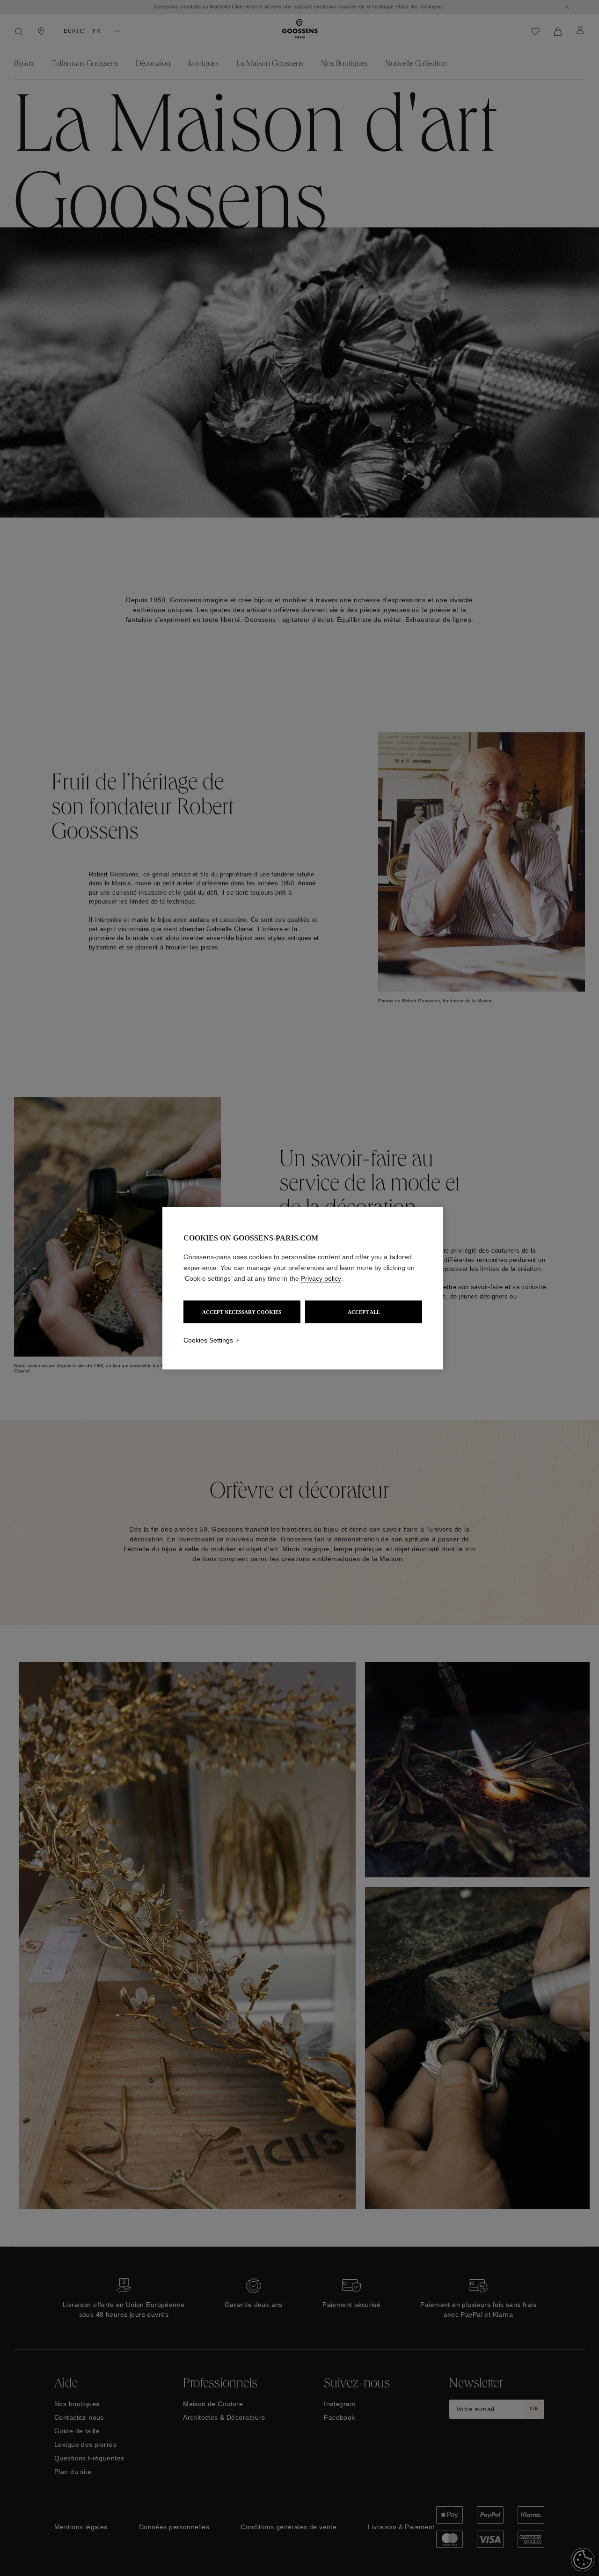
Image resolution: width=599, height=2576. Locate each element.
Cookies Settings (208, 1340)
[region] (303, 1288)
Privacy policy (321, 1278)
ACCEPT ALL (364, 1312)
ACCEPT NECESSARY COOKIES (242, 1312)
